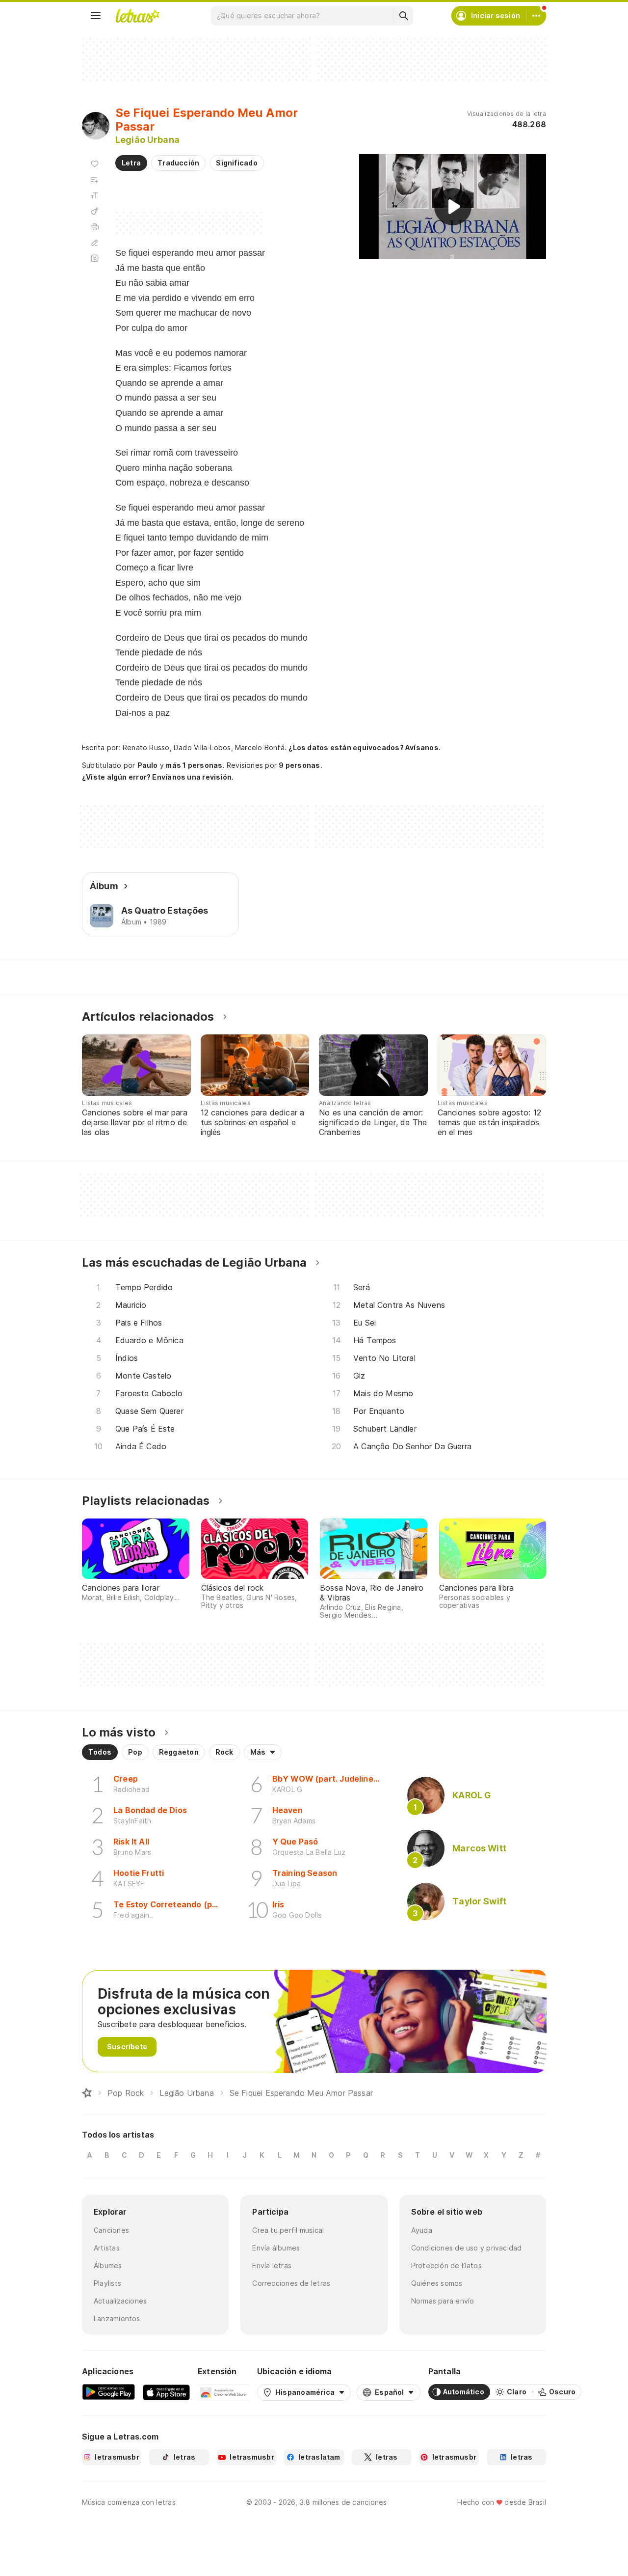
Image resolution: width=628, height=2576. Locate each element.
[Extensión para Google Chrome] (223, 2392)
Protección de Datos (446, 2265)
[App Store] (166, 2392)
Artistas (107, 2248)
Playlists (107, 2283)
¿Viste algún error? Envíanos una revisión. (158, 777)
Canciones (111, 2230)
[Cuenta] (536, 16)
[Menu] (96, 16)
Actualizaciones (120, 2301)
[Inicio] (87, 2093)
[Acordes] (95, 211)
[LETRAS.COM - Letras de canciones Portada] (137, 16)
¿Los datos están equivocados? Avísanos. (365, 747)
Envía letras (272, 2265)
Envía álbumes (276, 2248)
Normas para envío (443, 2301)
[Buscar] (403, 16)
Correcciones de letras (291, 2283)
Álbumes (108, 2265)
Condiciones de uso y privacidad (467, 2248)
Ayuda (422, 2230)
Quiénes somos (437, 2283)
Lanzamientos (117, 2318)
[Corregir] (95, 243)
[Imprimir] (95, 227)
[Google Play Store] (108, 2392)
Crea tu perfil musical (288, 2230)
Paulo (148, 765)
